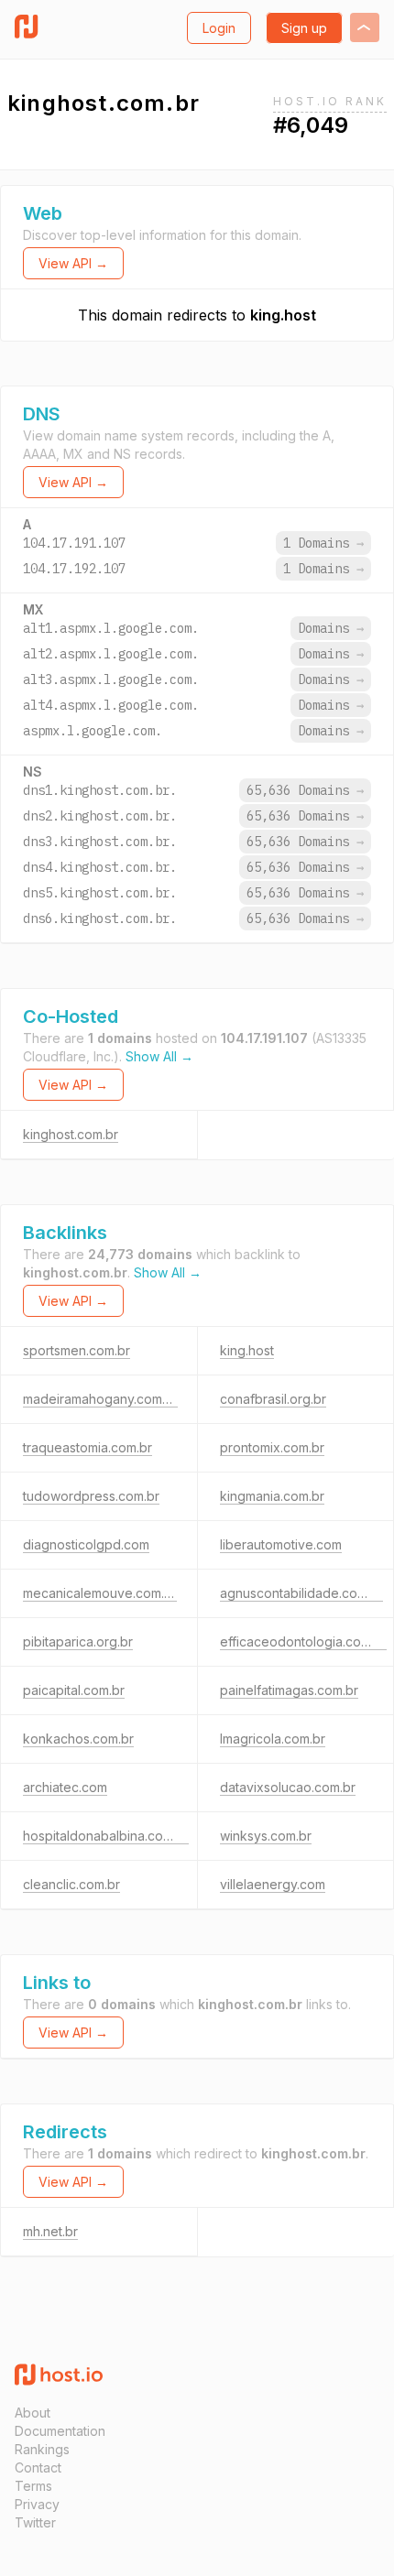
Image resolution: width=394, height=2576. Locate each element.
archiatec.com (65, 1787)
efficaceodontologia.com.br (303, 1641)
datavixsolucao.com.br (288, 1787)
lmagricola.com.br (273, 1739)
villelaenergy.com (273, 1884)
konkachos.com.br (78, 1739)
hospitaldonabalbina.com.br (106, 1836)
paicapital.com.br (74, 1690)
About (33, 2413)
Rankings (42, 2449)
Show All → (159, 1056)
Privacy (37, 2504)
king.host (283, 315)
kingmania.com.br (272, 1496)
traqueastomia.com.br (88, 1447)
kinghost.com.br (71, 1134)
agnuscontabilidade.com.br (301, 1593)
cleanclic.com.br (71, 1884)
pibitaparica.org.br (78, 1641)
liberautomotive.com (281, 1544)
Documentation (60, 2431)
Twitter (35, 2522)
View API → (73, 263)
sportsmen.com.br (77, 1350)
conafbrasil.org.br (273, 1399)
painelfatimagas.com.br (289, 1690)
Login (219, 28)
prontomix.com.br (272, 1447)
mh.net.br (50, 2231)
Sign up (304, 28)
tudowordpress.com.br (91, 1496)
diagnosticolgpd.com (86, 1544)
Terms (33, 2486)
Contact (38, 2467)
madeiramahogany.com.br (100, 1399)
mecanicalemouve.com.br (100, 1593)
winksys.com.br (266, 1836)
